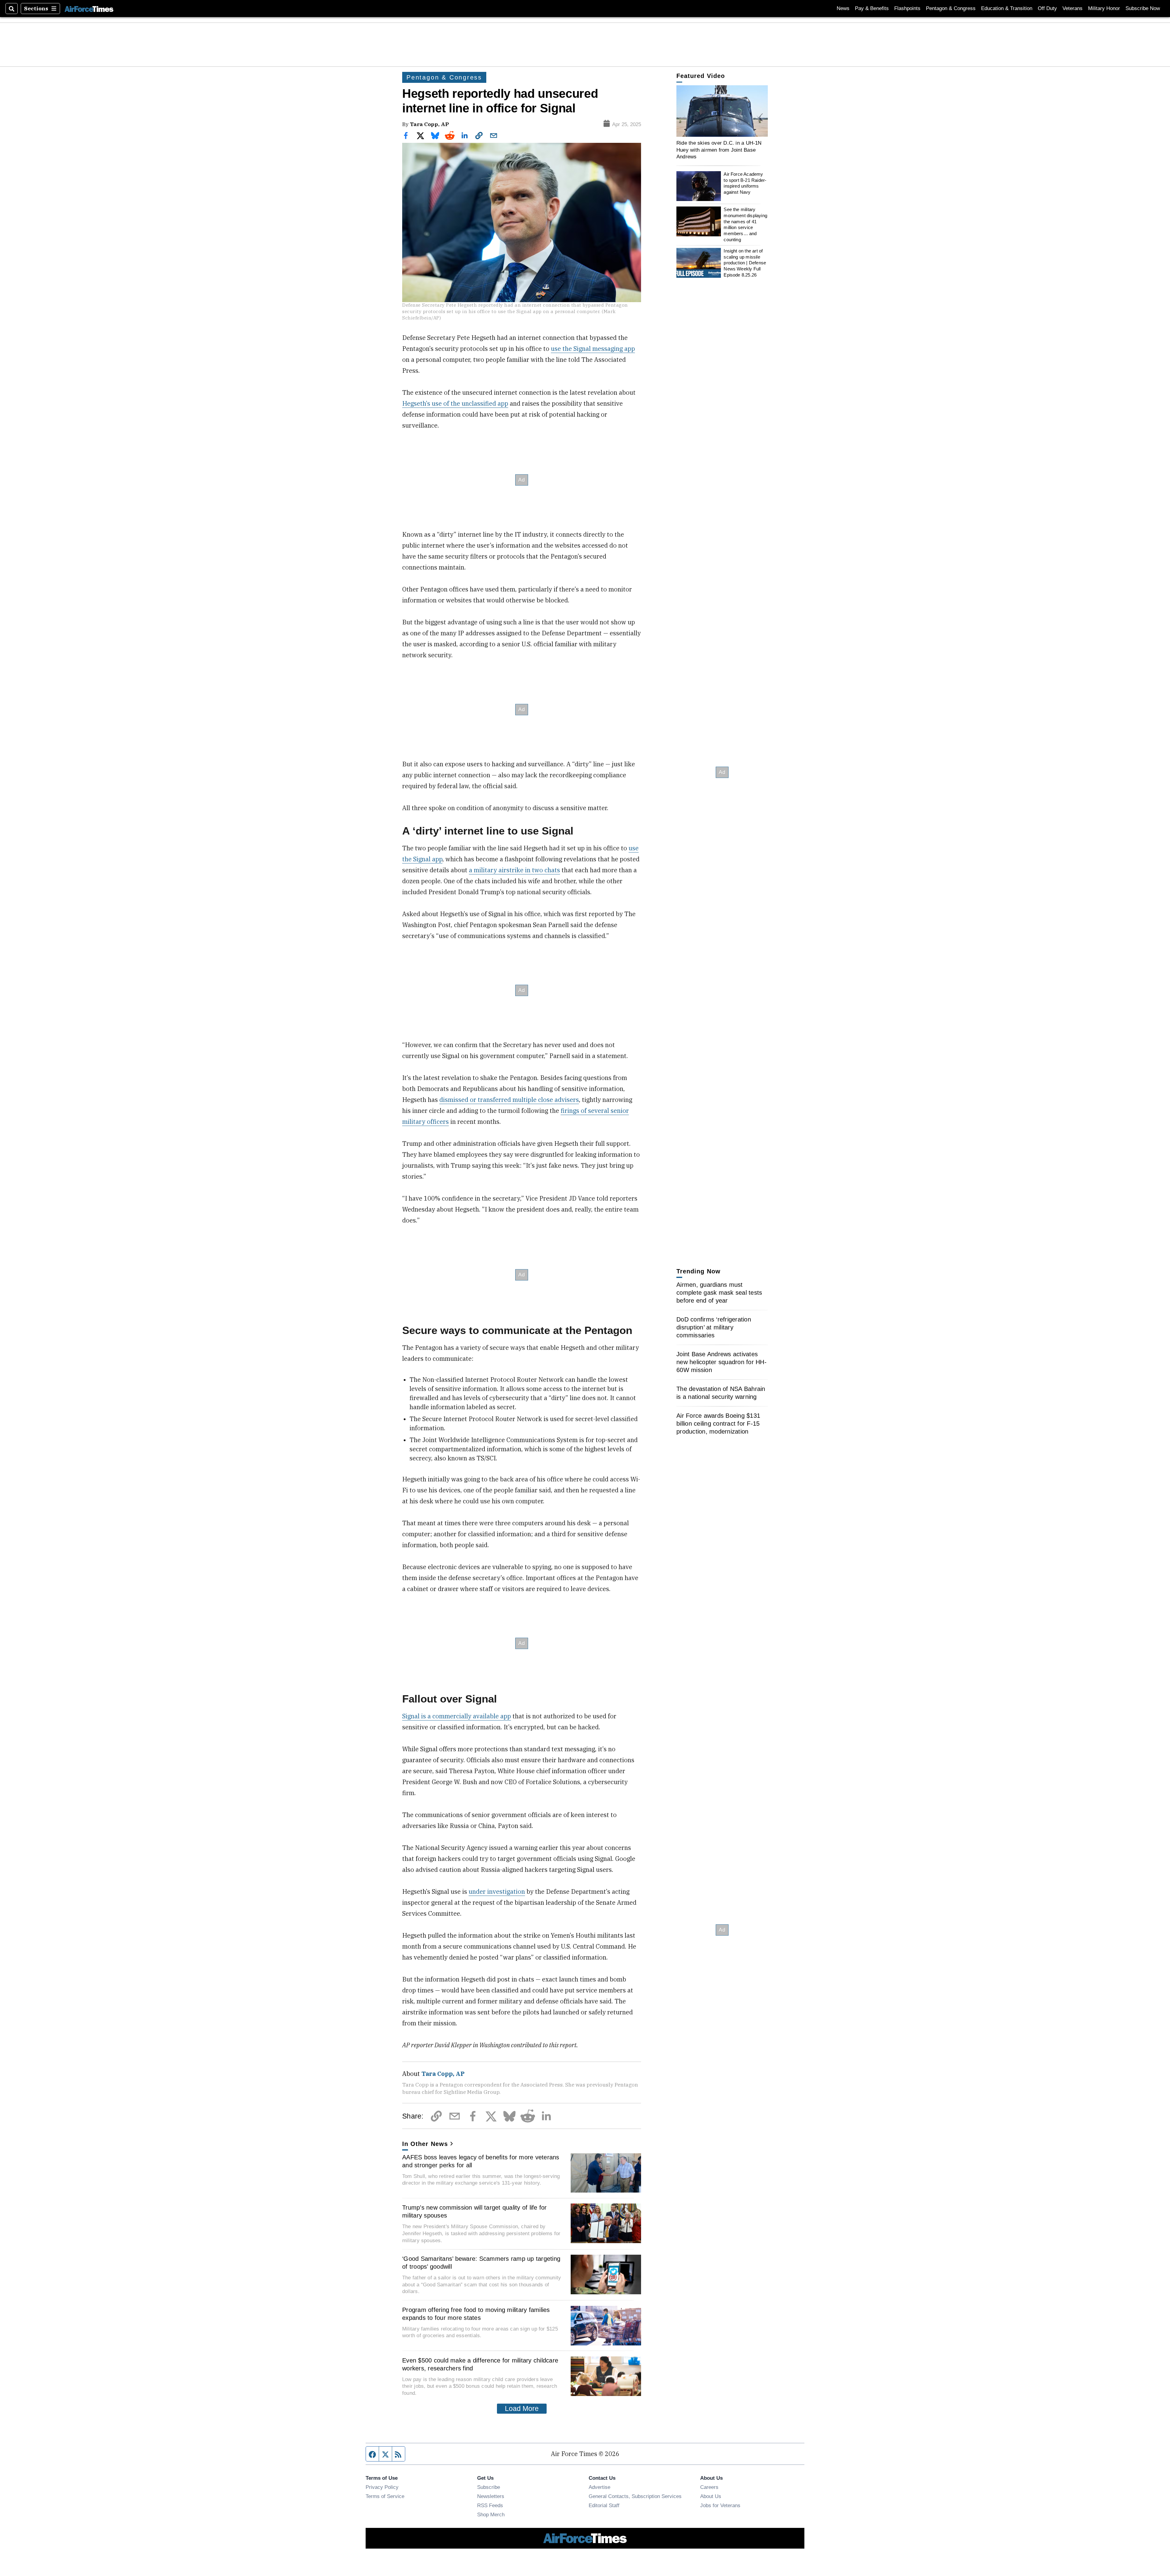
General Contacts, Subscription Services (635, 2496)
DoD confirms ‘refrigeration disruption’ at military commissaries (714, 1327)
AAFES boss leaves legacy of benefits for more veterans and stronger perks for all (481, 2161)
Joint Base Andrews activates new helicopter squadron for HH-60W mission (721, 1362)
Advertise (599, 2487)
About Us (711, 2496)
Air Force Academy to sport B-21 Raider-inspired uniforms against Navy (745, 183)
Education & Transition (1007, 8)
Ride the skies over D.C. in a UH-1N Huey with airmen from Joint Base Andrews (719, 150)
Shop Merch (491, 2514)
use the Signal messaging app (593, 349)
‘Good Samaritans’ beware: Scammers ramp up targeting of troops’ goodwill (481, 2263)
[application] (722, 111)
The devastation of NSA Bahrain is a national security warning (721, 1393)
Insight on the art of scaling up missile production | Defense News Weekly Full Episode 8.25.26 (745, 263)
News (843, 8)
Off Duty (1047, 8)
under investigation (497, 1891)
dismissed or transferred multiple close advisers (509, 1100)
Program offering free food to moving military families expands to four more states (476, 2314)
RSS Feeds (490, 2505)
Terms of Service (385, 2496)
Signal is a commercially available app (457, 1716)
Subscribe (489, 2487)
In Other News (425, 2144)
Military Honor (1104, 8)
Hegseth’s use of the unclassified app (455, 403)
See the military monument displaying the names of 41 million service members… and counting (745, 224)
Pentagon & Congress (951, 8)
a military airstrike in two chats (514, 870)
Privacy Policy (382, 2487)
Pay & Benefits (872, 8)
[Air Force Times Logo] (89, 8)
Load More (522, 2408)
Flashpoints (907, 8)
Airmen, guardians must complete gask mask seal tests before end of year (719, 1293)
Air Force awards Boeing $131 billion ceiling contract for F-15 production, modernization (718, 1424)
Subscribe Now (1143, 8)
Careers (709, 2487)
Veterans (1072, 8)
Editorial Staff (604, 2505)
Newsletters (491, 2496)
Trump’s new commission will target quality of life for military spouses (475, 2211)
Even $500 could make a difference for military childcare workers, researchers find (480, 2364)
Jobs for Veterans (720, 2505)
